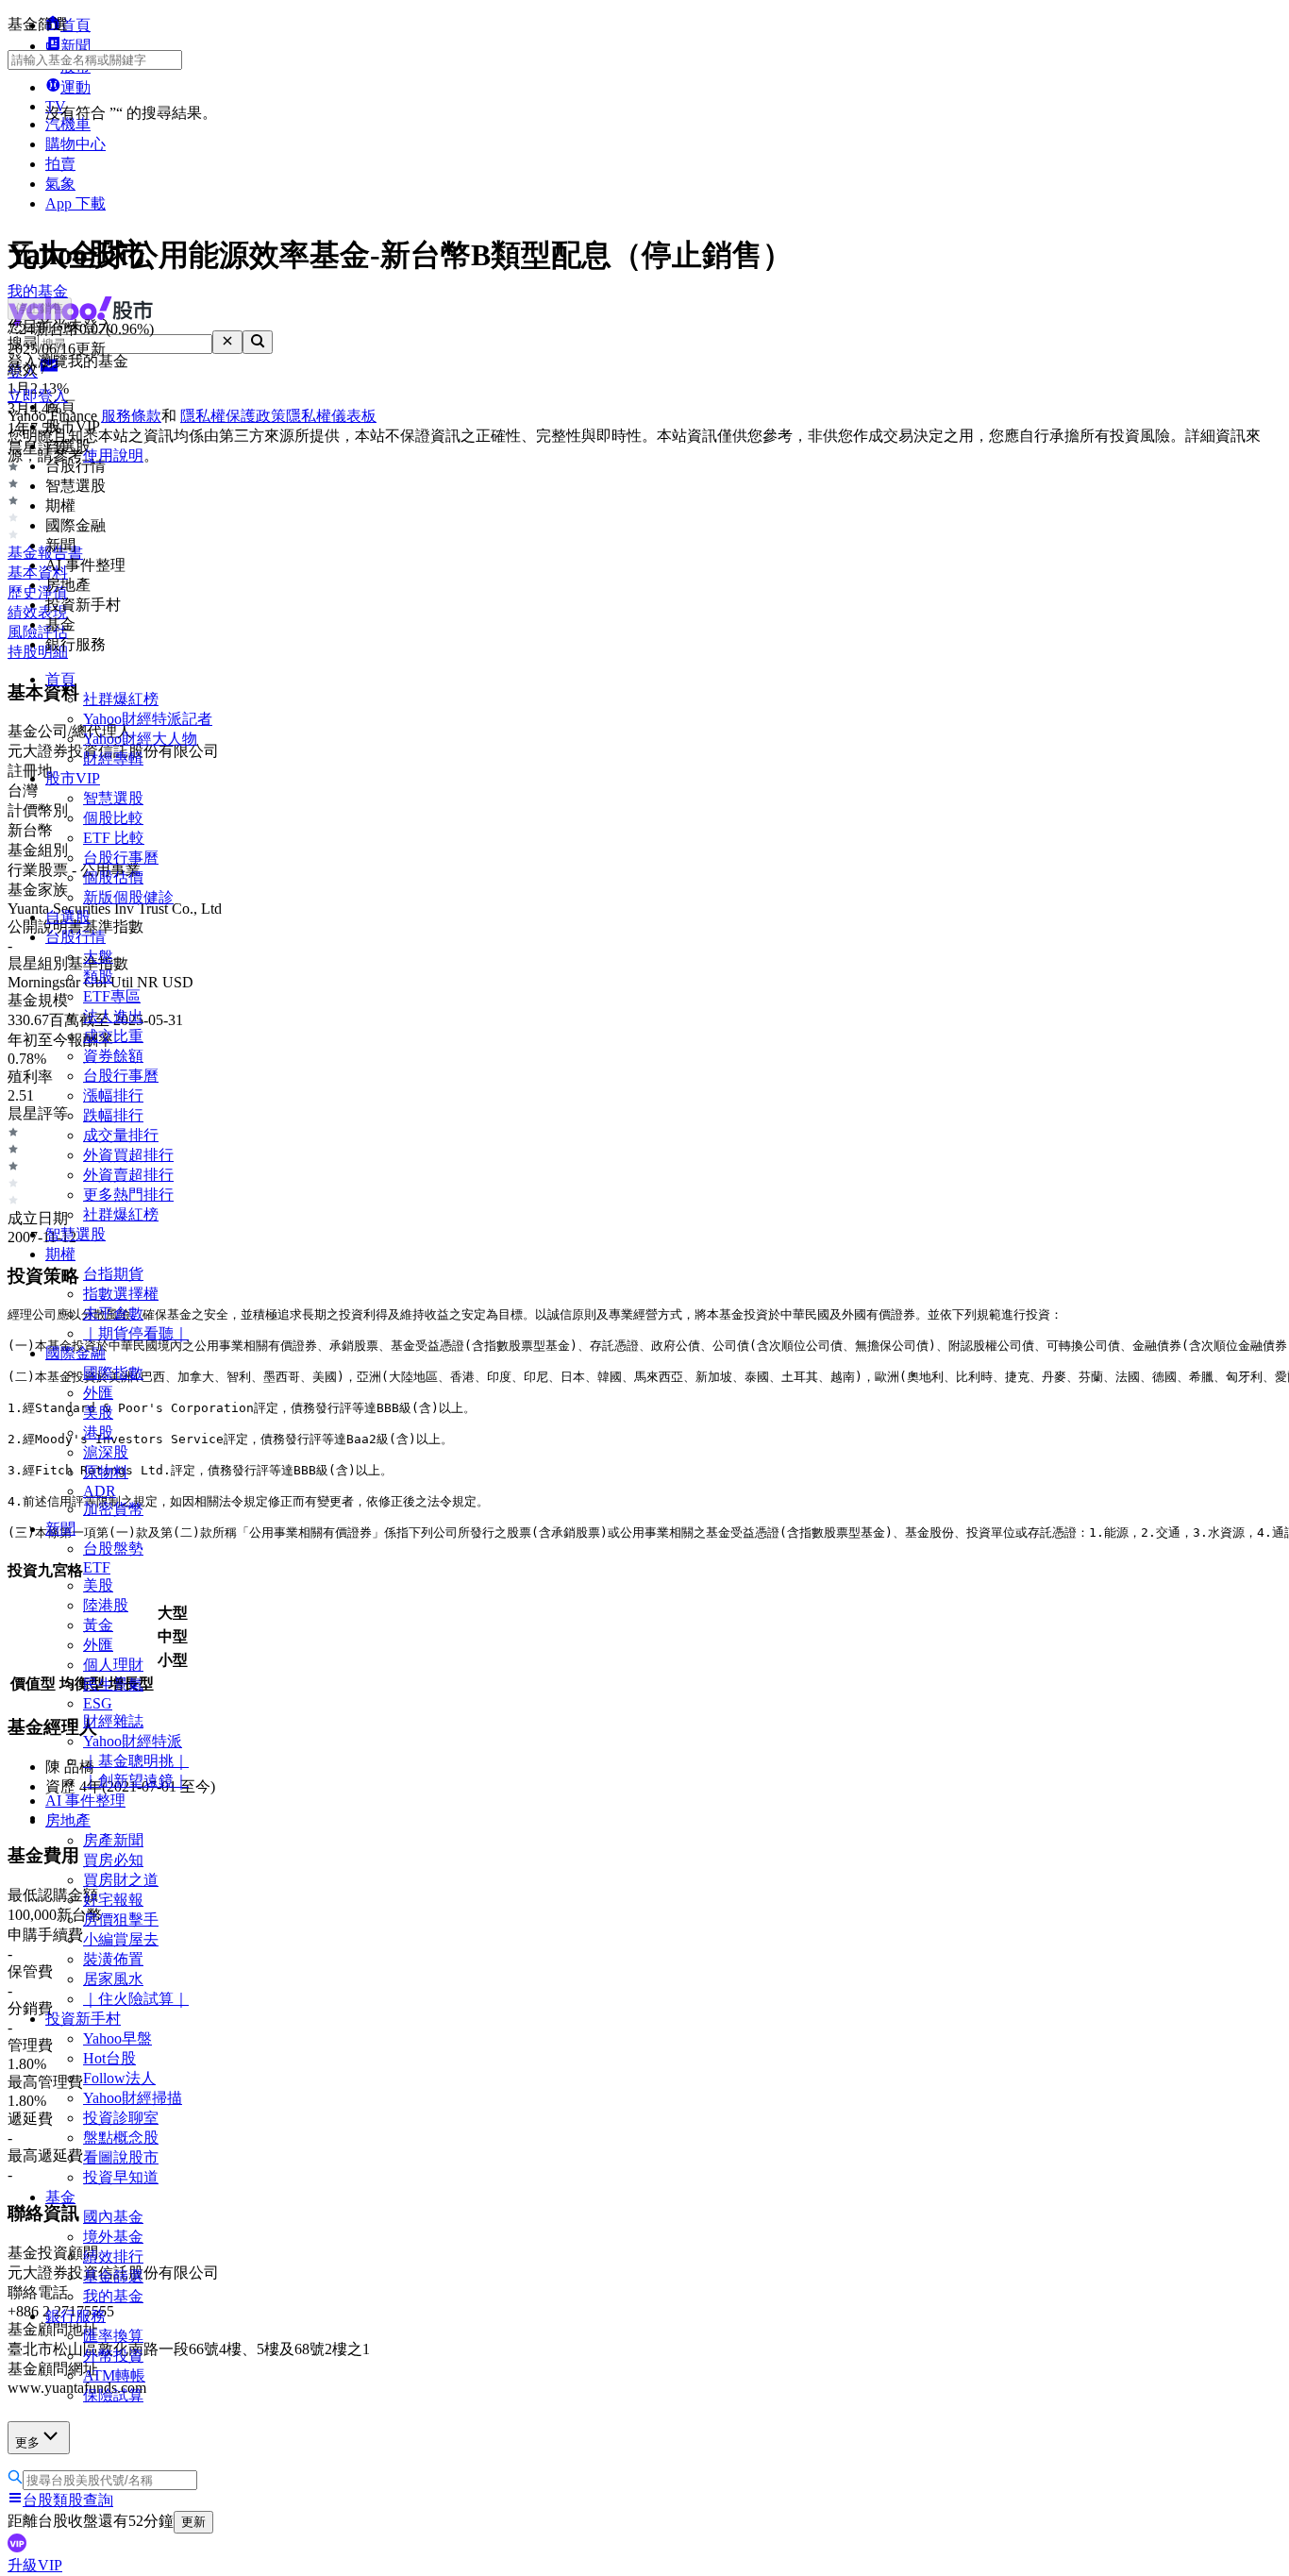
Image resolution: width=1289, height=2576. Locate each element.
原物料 (106, 1472)
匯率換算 (113, 2336)
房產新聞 (113, 1840)
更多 (27, 2442)
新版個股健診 (128, 897)
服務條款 (131, 416)
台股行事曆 (121, 858)
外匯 (98, 1393)
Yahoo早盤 (117, 2038)
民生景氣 (113, 1684)
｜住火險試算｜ (136, 1999)
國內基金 (113, 2217)
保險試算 (113, 2395)
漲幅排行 (113, 1095)
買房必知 (113, 1860)
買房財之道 (121, 1880)
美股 (98, 1413)
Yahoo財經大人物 (140, 739)
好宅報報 (113, 1900)
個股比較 (113, 818)
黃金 (98, 1625)
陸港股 (106, 1605)
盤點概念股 (121, 2138)
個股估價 (113, 877)
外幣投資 (113, 2356)
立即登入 (38, 396)
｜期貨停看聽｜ (136, 1333)
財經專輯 (113, 758)
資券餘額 (113, 1056)
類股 (98, 977)
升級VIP (35, 2565)
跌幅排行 (113, 1115)
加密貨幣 (113, 1509)
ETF (97, 1567)
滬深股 (106, 1452)
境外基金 (113, 2237)
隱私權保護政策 (233, 416)
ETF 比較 (114, 838)
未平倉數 (113, 1313)
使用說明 (113, 455)
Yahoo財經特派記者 (148, 719)
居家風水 (113, 1979)
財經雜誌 (113, 1721)
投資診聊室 (121, 2118)
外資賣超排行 (128, 1175)
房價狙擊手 (121, 1919)
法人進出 (113, 1016)
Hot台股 (109, 2058)
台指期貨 (113, 1274)
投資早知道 (121, 2177)
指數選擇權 (121, 1294)
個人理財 (113, 1665)
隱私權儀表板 (331, 416)
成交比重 (113, 1036)
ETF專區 (112, 996)
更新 (193, 2522)
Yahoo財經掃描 (133, 2098)
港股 (98, 1432)
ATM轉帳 (114, 2375)
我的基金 (113, 2296)
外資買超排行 (128, 1155)
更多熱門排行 (128, 1195)
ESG (98, 1703)
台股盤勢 (113, 1549)
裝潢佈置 (113, 1959)
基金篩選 (113, 2276)
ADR (100, 1491)
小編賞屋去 (121, 1939)
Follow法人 (119, 2078)
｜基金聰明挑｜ (136, 1761)
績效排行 (113, 2256)
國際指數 (113, 1373)
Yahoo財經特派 (133, 1741)
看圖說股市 (121, 2157)
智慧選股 (113, 798)
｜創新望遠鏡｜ (136, 1781)
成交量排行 (121, 1135)
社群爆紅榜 (121, 699)
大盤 (98, 957)
